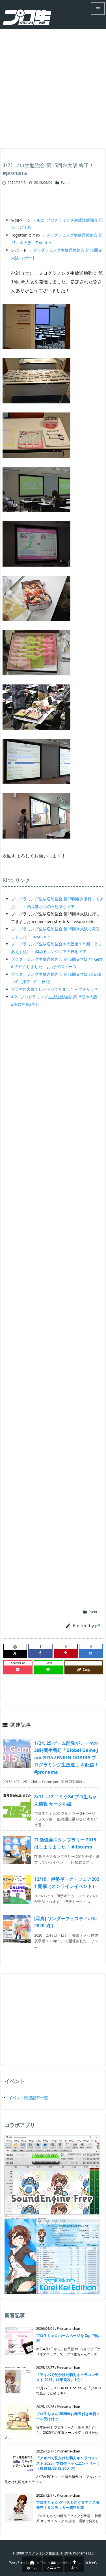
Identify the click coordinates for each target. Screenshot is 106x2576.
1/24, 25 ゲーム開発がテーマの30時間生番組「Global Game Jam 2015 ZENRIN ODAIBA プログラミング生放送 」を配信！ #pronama (66, 1758)
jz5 (98, 1626)
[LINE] (48, 1670)
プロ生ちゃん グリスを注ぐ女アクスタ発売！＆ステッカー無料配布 (68, 2505)
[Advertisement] (53, 85)
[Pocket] (18, 1670)
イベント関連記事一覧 (28, 2098)
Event (65, 183)
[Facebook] (40, 1653)
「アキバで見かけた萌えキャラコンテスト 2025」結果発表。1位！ (67, 2377)
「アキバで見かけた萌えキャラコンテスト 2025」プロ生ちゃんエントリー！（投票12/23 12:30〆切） (68, 2463)
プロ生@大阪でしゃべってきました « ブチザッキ (55, 989)
